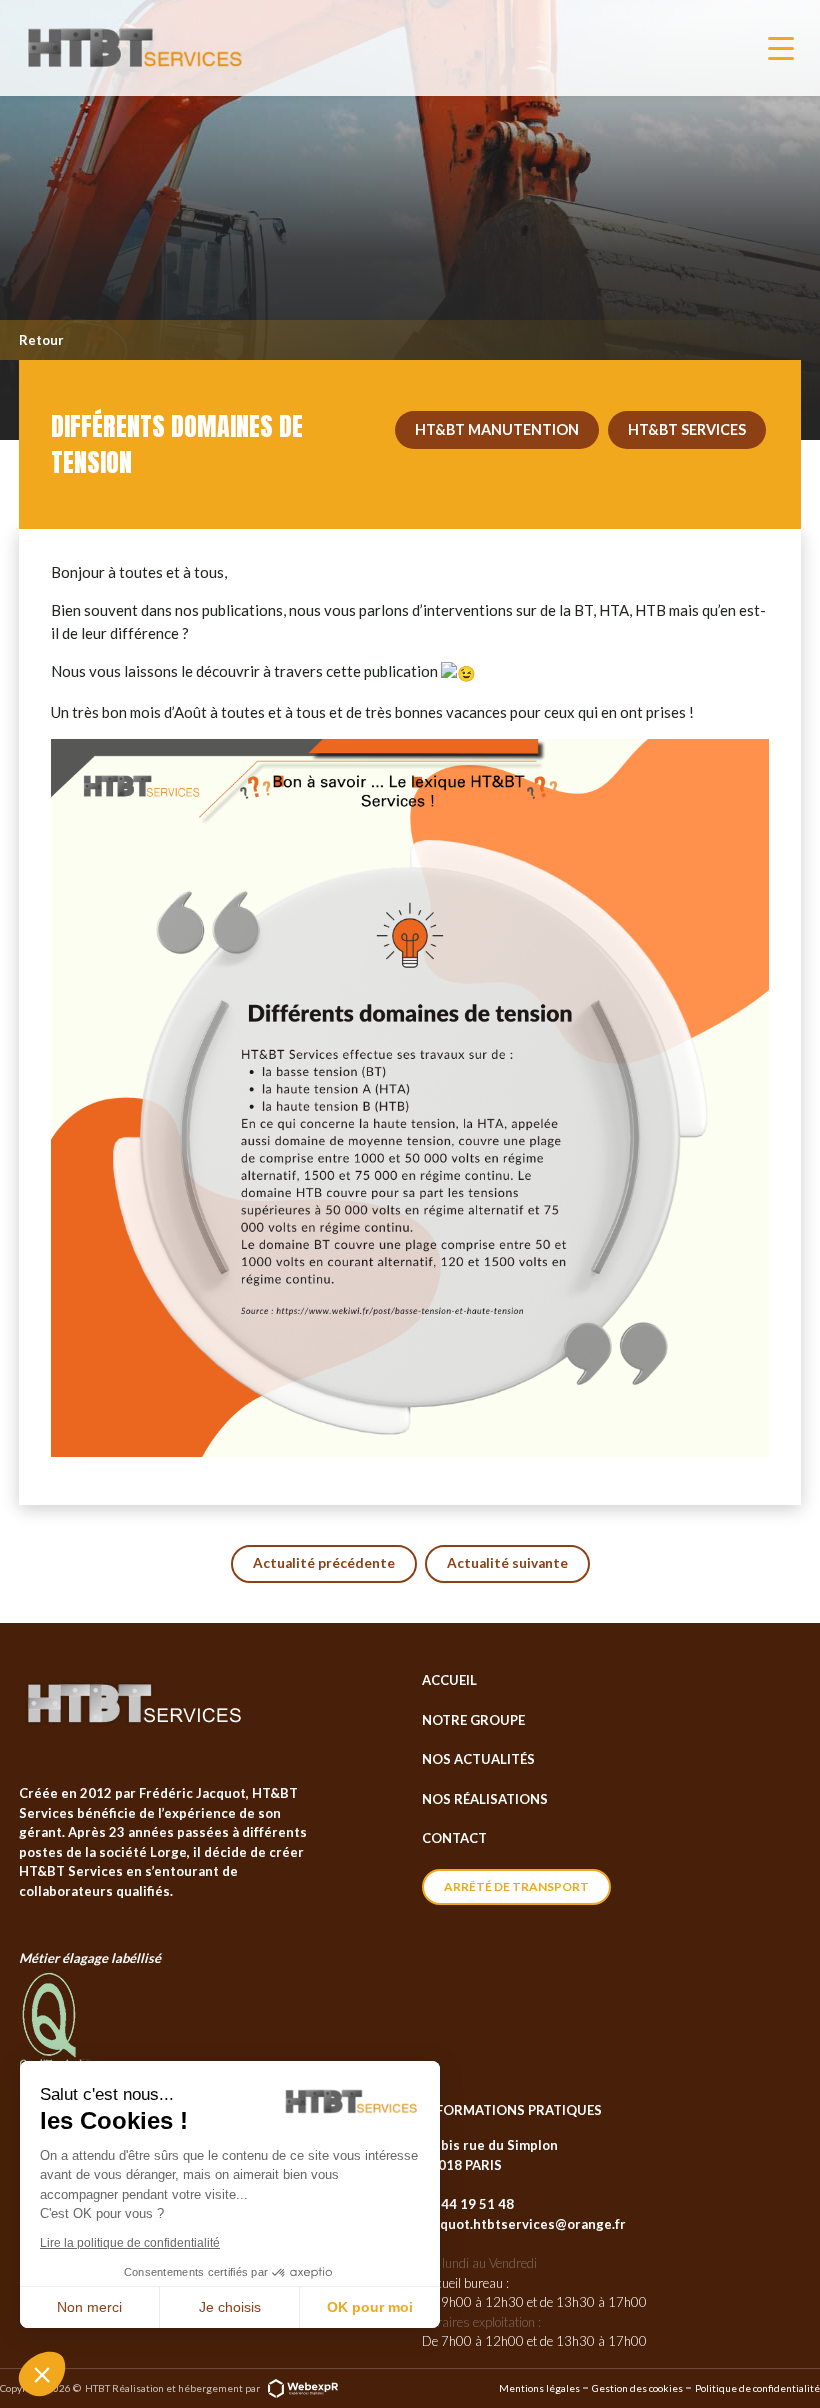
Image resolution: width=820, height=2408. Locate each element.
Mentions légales (539, 2388)
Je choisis (230, 2307)
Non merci (89, 2307)
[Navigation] (781, 48)
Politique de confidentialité (757, 2388)
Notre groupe (473, 1720)
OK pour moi (370, 2307)
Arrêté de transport (516, 1886)
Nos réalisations (485, 1799)
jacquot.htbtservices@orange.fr (524, 2224)
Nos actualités (478, 1759)
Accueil (449, 1680)
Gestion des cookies (637, 2388)
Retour (41, 340)
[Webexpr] (303, 2387)
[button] (42, 2374)
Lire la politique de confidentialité (130, 2243)
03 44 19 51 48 (468, 2204)
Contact (454, 1838)
